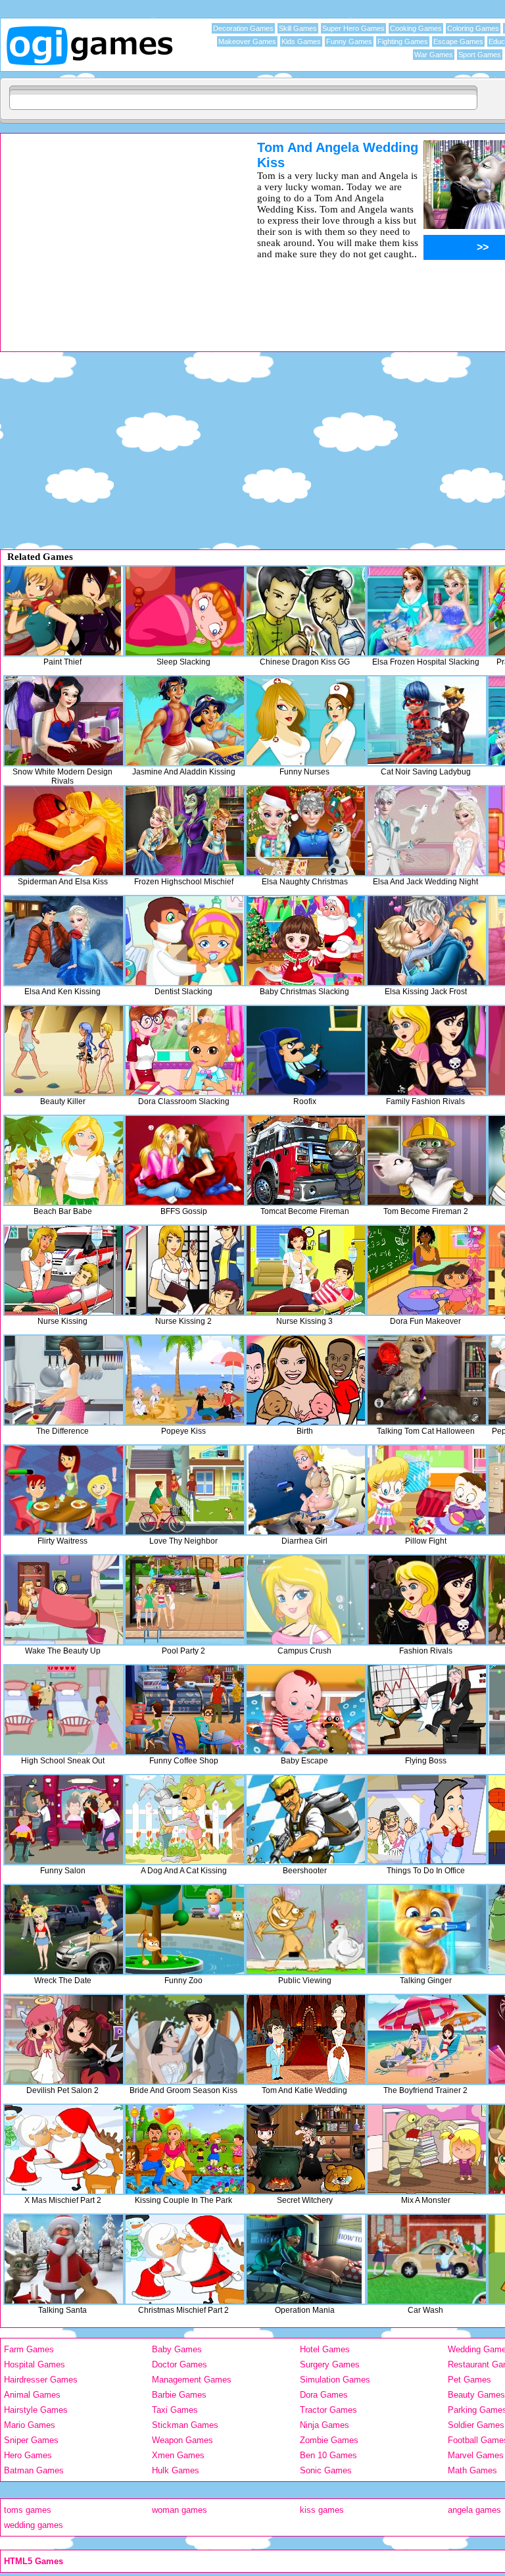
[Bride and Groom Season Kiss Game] (185, 2039)
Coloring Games (473, 28)
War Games (434, 55)
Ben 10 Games (328, 2455)
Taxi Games (175, 2410)
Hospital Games (35, 2364)
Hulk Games (176, 2470)
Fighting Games (403, 41)
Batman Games (34, 2470)
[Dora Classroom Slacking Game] (185, 1050)
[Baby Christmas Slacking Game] (306, 941)
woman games (180, 2510)
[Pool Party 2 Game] (185, 1600)
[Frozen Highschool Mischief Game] (185, 831)
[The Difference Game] (64, 1380)
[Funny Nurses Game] (306, 721)
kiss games (322, 2510)
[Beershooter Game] (306, 1820)
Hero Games (28, 2455)
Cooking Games (416, 28)
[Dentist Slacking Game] (185, 941)
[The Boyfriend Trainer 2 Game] (427, 2039)
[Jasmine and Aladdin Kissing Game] (185, 721)
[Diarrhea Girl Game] (306, 1490)
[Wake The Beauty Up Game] (64, 1600)
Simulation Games (335, 2380)
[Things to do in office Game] (427, 1820)
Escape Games (458, 41)
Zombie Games (329, 2440)
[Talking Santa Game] (64, 2259)
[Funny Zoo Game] (185, 1930)
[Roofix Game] (306, 1050)
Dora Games (324, 2395)
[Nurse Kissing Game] (64, 1270)
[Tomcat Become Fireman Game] (306, 1160)
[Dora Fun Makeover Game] (427, 1270)
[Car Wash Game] (427, 2259)
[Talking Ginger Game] (427, 1930)
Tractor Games (328, 2410)
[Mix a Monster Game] (427, 2149)
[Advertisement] (112, 232)
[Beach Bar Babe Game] (64, 1160)
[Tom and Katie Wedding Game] (306, 2039)
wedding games (34, 2525)
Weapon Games (182, 2440)
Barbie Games (179, 2395)
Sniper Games (31, 2440)
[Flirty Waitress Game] (64, 1490)
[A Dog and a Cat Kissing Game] (185, 1820)
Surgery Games (330, 2364)
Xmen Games (178, 2455)
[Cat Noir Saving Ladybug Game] (427, 721)
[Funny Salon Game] (64, 1820)
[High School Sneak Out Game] (64, 1710)
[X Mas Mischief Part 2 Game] (64, 2149)
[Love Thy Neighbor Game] (185, 1490)
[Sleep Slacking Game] (185, 611)
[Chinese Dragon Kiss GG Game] (306, 611)
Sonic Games (326, 2470)
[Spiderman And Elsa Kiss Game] (64, 831)
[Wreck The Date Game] (64, 1930)
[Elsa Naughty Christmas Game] (306, 831)
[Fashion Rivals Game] (427, 1600)
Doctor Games (180, 2364)
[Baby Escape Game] (306, 1710)
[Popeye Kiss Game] (185, 1380)
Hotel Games (325, 2349)
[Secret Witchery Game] (306, 2149)
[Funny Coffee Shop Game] (185, 1710)
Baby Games (177, 2349)
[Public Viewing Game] (306, 1930)
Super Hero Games (353, 28)
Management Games (192, 2380)
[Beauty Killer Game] (64, 1050)
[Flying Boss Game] (427, 1710)
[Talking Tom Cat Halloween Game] (427, 1380)
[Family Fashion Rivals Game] (427, 1050)
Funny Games (349, 41)
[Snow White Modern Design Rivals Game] (64, 721)
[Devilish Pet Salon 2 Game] (64, 2039)
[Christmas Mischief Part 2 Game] (185, 2259)
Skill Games (298, 28)
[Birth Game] (306, 1380)
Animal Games (32, 2395)
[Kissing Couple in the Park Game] (185, 2149)
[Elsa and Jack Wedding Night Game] (427, 831)
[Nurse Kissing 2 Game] (185, 1270)
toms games (28, 2510)
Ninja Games (325, 2425)
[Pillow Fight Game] (427, 1490)
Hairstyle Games (36, 2410)
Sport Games (480, 55)
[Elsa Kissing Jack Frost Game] (427, 941)
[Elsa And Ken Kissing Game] (64, 941)
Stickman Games (185, 2425)
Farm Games (29, 2349)
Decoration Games (243, 28)
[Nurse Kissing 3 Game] (306, 1270)
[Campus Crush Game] (306, 1600)
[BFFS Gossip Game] (185, 1160)
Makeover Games (247, 41)
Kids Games (301, 41)
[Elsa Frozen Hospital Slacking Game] (427, 611)
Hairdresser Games (41, 2380)
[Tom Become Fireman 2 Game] (427, 1160)
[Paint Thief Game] (64, 611)
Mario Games (30, 2425)
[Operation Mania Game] (306, 2259)
